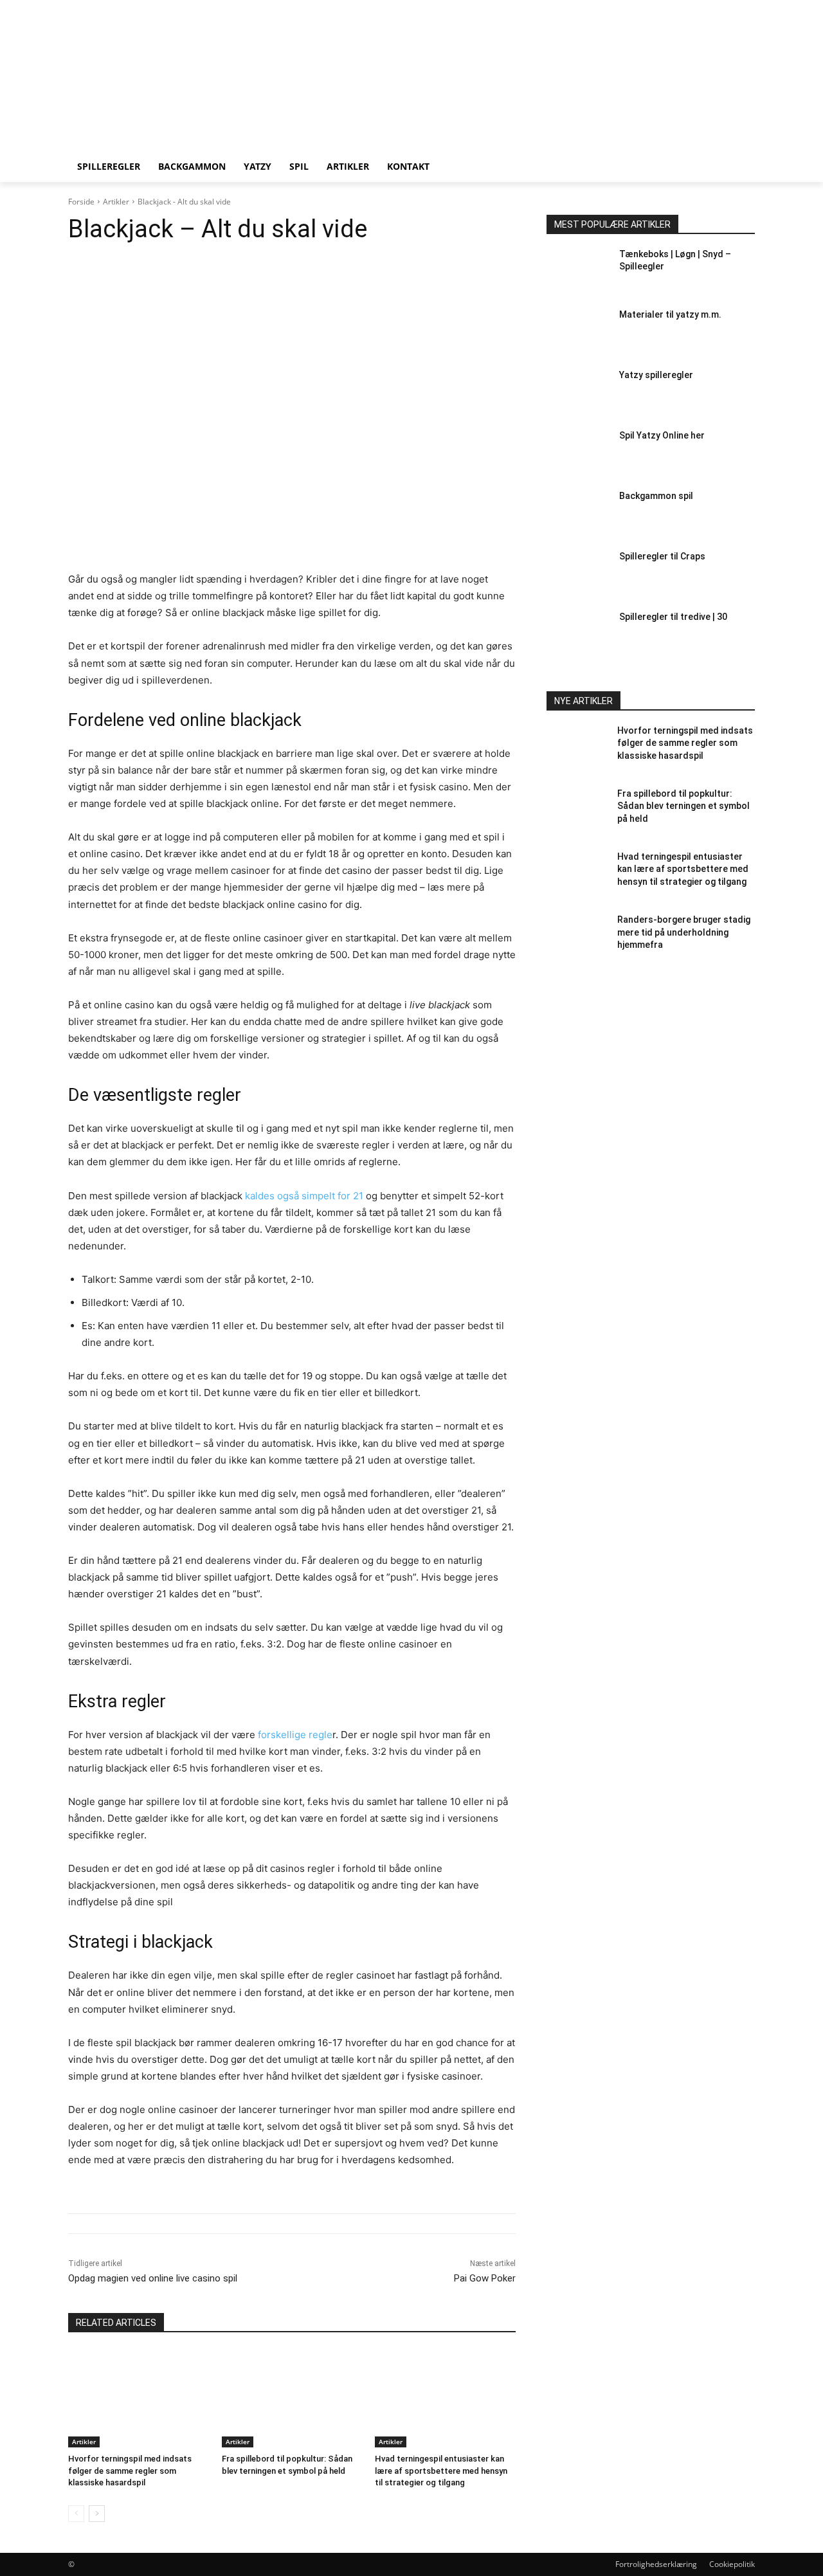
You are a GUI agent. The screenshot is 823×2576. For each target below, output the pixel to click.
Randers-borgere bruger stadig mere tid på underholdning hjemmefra (684, 932)
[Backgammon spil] (578, 514)
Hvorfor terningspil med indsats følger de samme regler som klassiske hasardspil (130, 2470)
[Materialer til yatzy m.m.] (578, 333)
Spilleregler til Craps (662, 556)
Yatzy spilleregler (656, 375)
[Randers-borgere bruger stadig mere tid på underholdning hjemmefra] (578, 938)
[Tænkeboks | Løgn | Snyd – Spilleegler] (578, 273)
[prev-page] (76, 2514)
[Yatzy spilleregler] (578, 394)
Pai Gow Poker (485, 2278)
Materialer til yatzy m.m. (670, 314)
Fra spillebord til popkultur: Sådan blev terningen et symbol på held (683, 806)
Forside (81, 202)
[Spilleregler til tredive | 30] (578, 635)
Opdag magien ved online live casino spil (153, 2278)
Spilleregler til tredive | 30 (673, 617)
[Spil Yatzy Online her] (578, 454)
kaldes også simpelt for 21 (304, 1196)
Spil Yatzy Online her (662, 435)
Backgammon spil (656, 496)
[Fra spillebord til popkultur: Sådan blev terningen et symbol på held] (292, 2398)
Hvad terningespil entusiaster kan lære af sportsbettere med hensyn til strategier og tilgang (441, 2470)
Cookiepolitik (732, 2564)
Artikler (116, 202)
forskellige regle (295, 1735)
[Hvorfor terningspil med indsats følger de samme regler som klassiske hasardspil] (139, 2398)
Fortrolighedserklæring (656, 2564)
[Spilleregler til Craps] (578, 575)
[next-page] (97, 2514)
